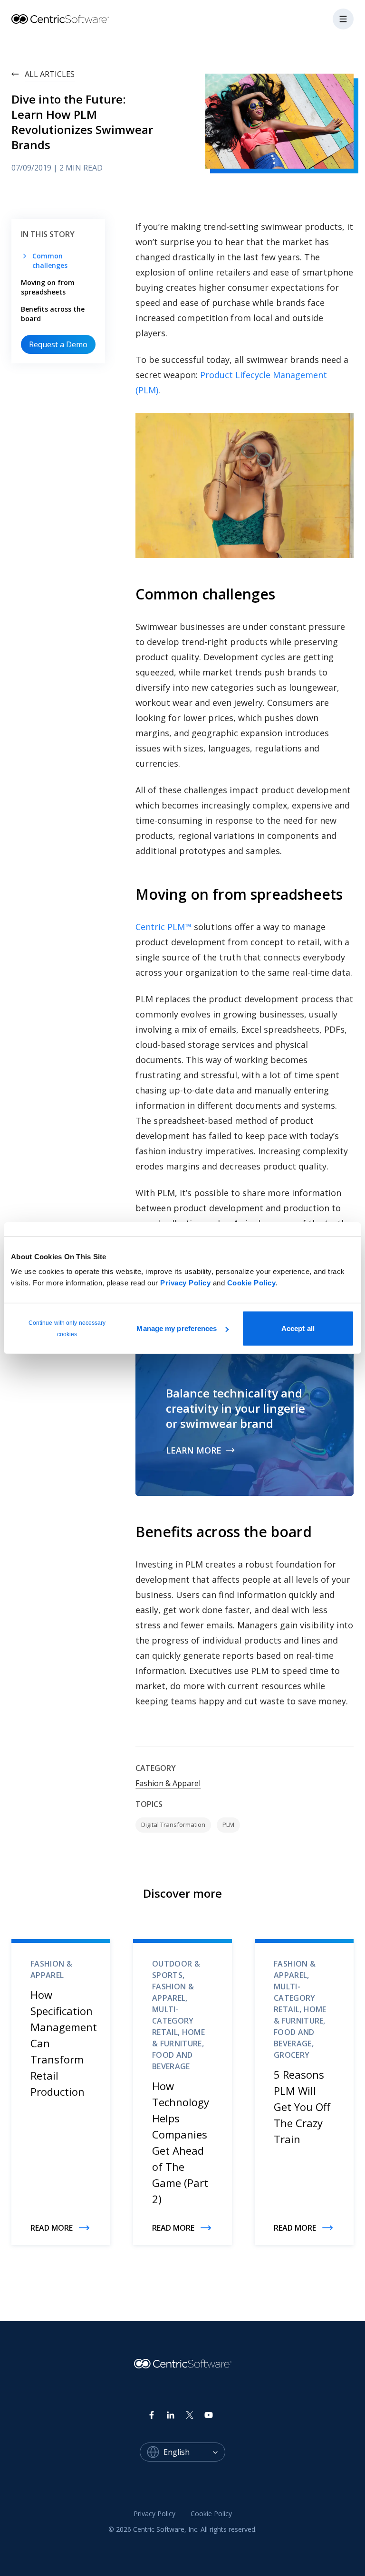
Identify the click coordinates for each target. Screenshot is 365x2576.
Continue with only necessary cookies (67, 1329)
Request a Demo (58, 344)
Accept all (298, 1328)
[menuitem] (154, 2514)
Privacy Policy (185, 1283)
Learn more (194, 1450)
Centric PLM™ (163, 927)
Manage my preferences (177, 1328)
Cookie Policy (252, 1283)
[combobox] (194, 2452)
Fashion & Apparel (168, 1783)
